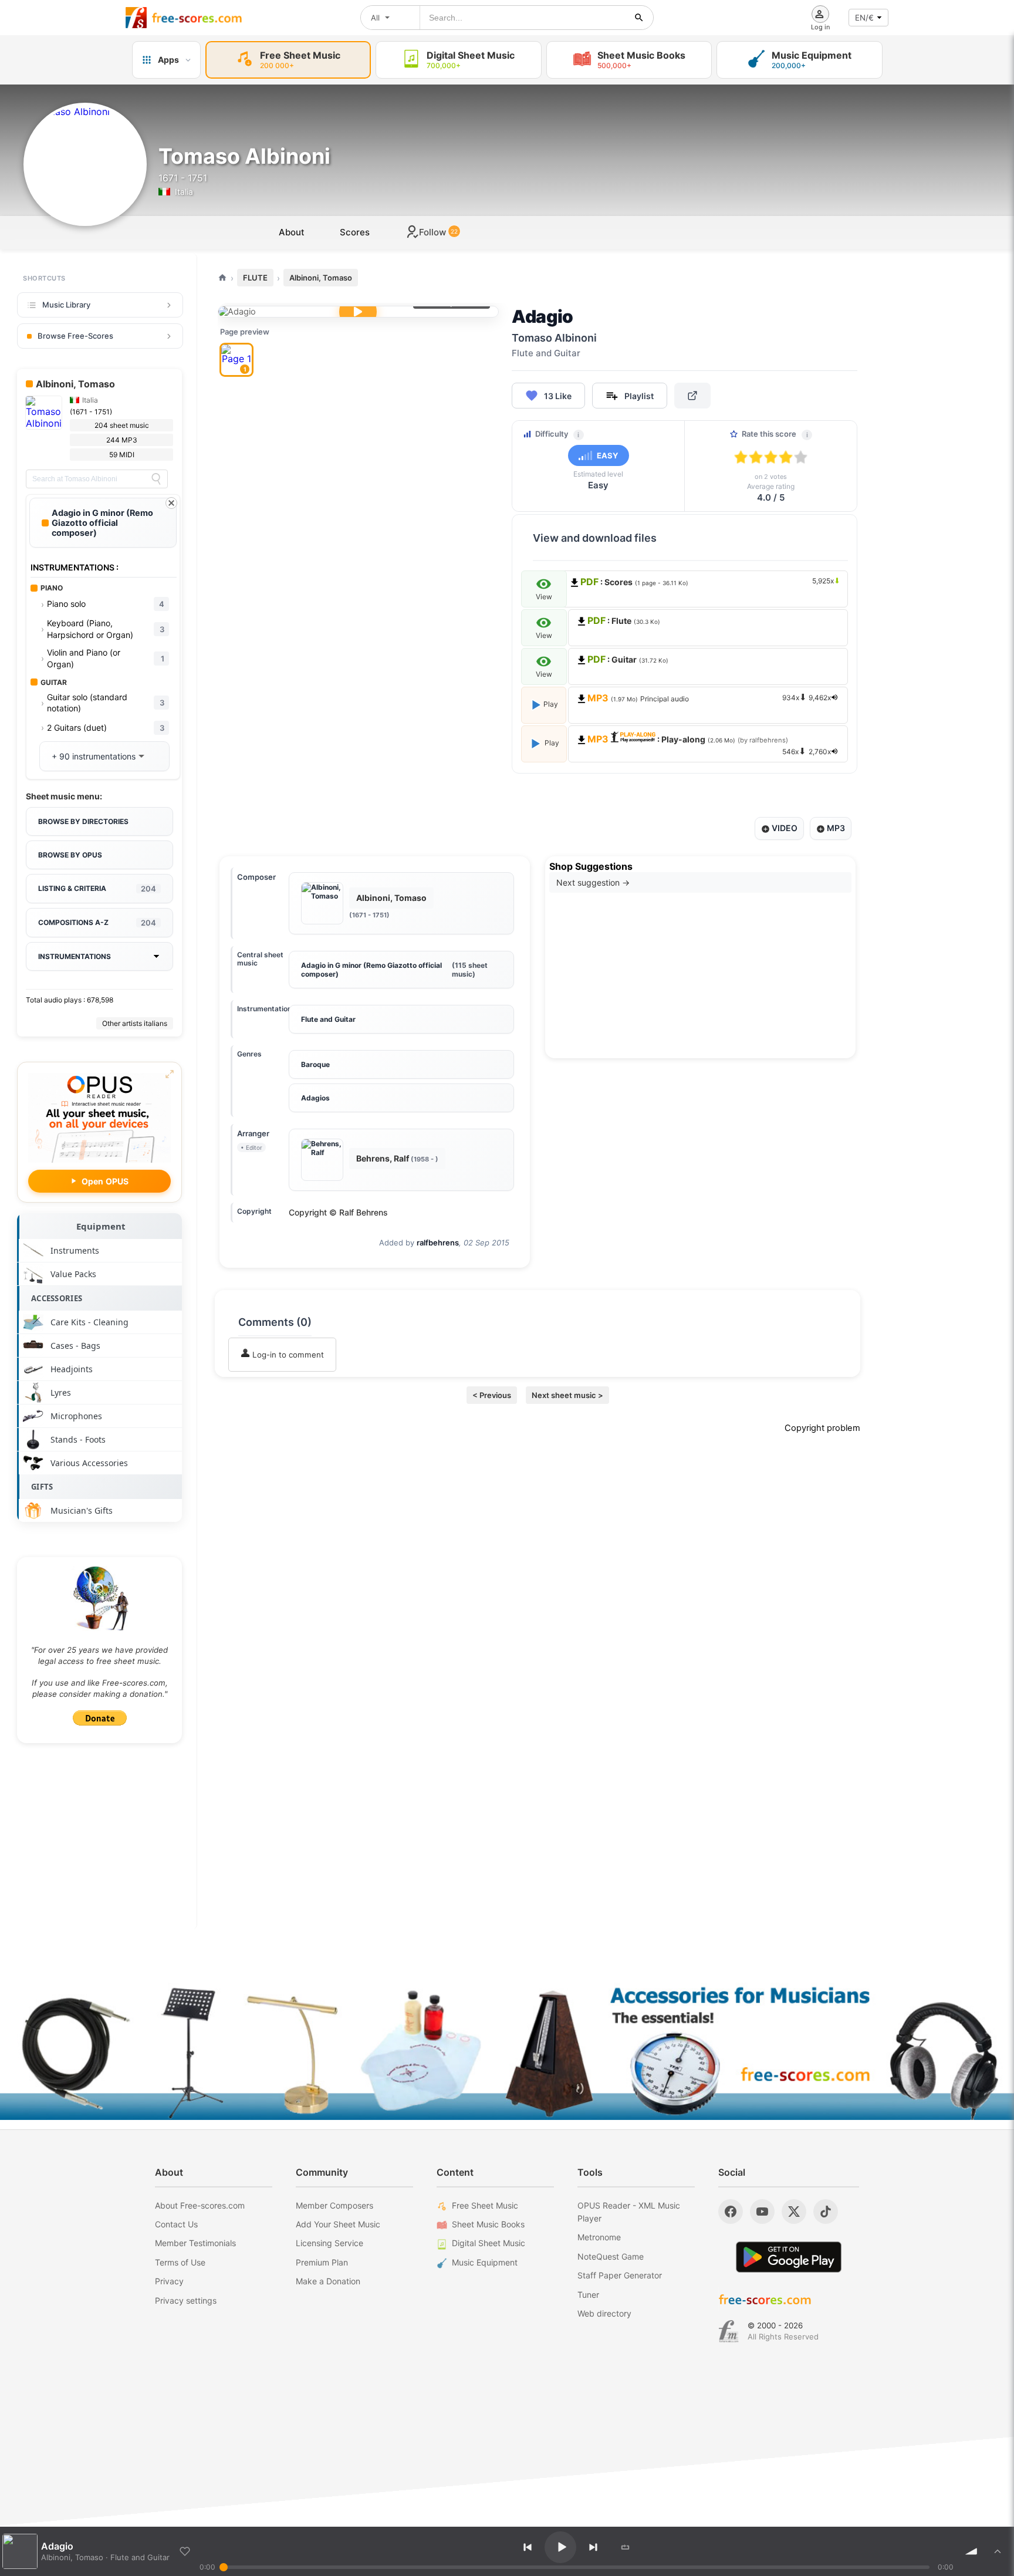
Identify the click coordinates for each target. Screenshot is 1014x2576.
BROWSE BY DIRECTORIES (83, 821)
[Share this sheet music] (692, 396)
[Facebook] (731, 2212)
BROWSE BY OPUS (70, 855)
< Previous (492, 1395)
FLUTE (255, 278)
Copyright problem (822, 1428)
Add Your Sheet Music (338, 2224)
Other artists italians (135, 1023)
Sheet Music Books (488, 2224)
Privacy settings (186, 2300)
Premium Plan (322, 2262)
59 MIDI (122, 455)
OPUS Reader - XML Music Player (629, 2212)
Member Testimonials (195, 2243)
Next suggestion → (593, 882)
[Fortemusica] (729, 2331)
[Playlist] (998, 2551)
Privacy (169, 2281)
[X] (794, 2212)
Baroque (315, 1064)
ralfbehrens (438, 1243)
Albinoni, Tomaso (321, 278)
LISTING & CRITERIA (97, 889)
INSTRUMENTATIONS (75, 956)
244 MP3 (122, 440)
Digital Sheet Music (489, 2243)
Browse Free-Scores (75, 336)
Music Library (66, 305)
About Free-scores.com (200, 2205)
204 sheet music (122, 425)
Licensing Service (329, 2243)
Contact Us (176, 2224)
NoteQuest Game (611, 2256)
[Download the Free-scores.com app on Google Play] (789, 2257)
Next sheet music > (567, 1395)
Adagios (315, 1098)
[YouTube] (762, 2212)
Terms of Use (180, 2262)
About (292, 232)
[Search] (156, 479)
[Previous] (528, 2547)
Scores (355, 232)
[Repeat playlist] (626, 2547)
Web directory (604, 2313)
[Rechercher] (639, 18)
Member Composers (334, 2205)
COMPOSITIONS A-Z (97, 923)
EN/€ (864, 18)
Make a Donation (328, 2281)
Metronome (599, 2237)
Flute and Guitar (328, 1019)
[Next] (593, 2547)
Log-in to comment (287, 1355)
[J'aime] (185, 2551)
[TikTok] (826, 2212)
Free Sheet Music (485, 2205)
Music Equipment (485, 2262)
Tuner (588, 2295)
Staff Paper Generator (620, 2275)
